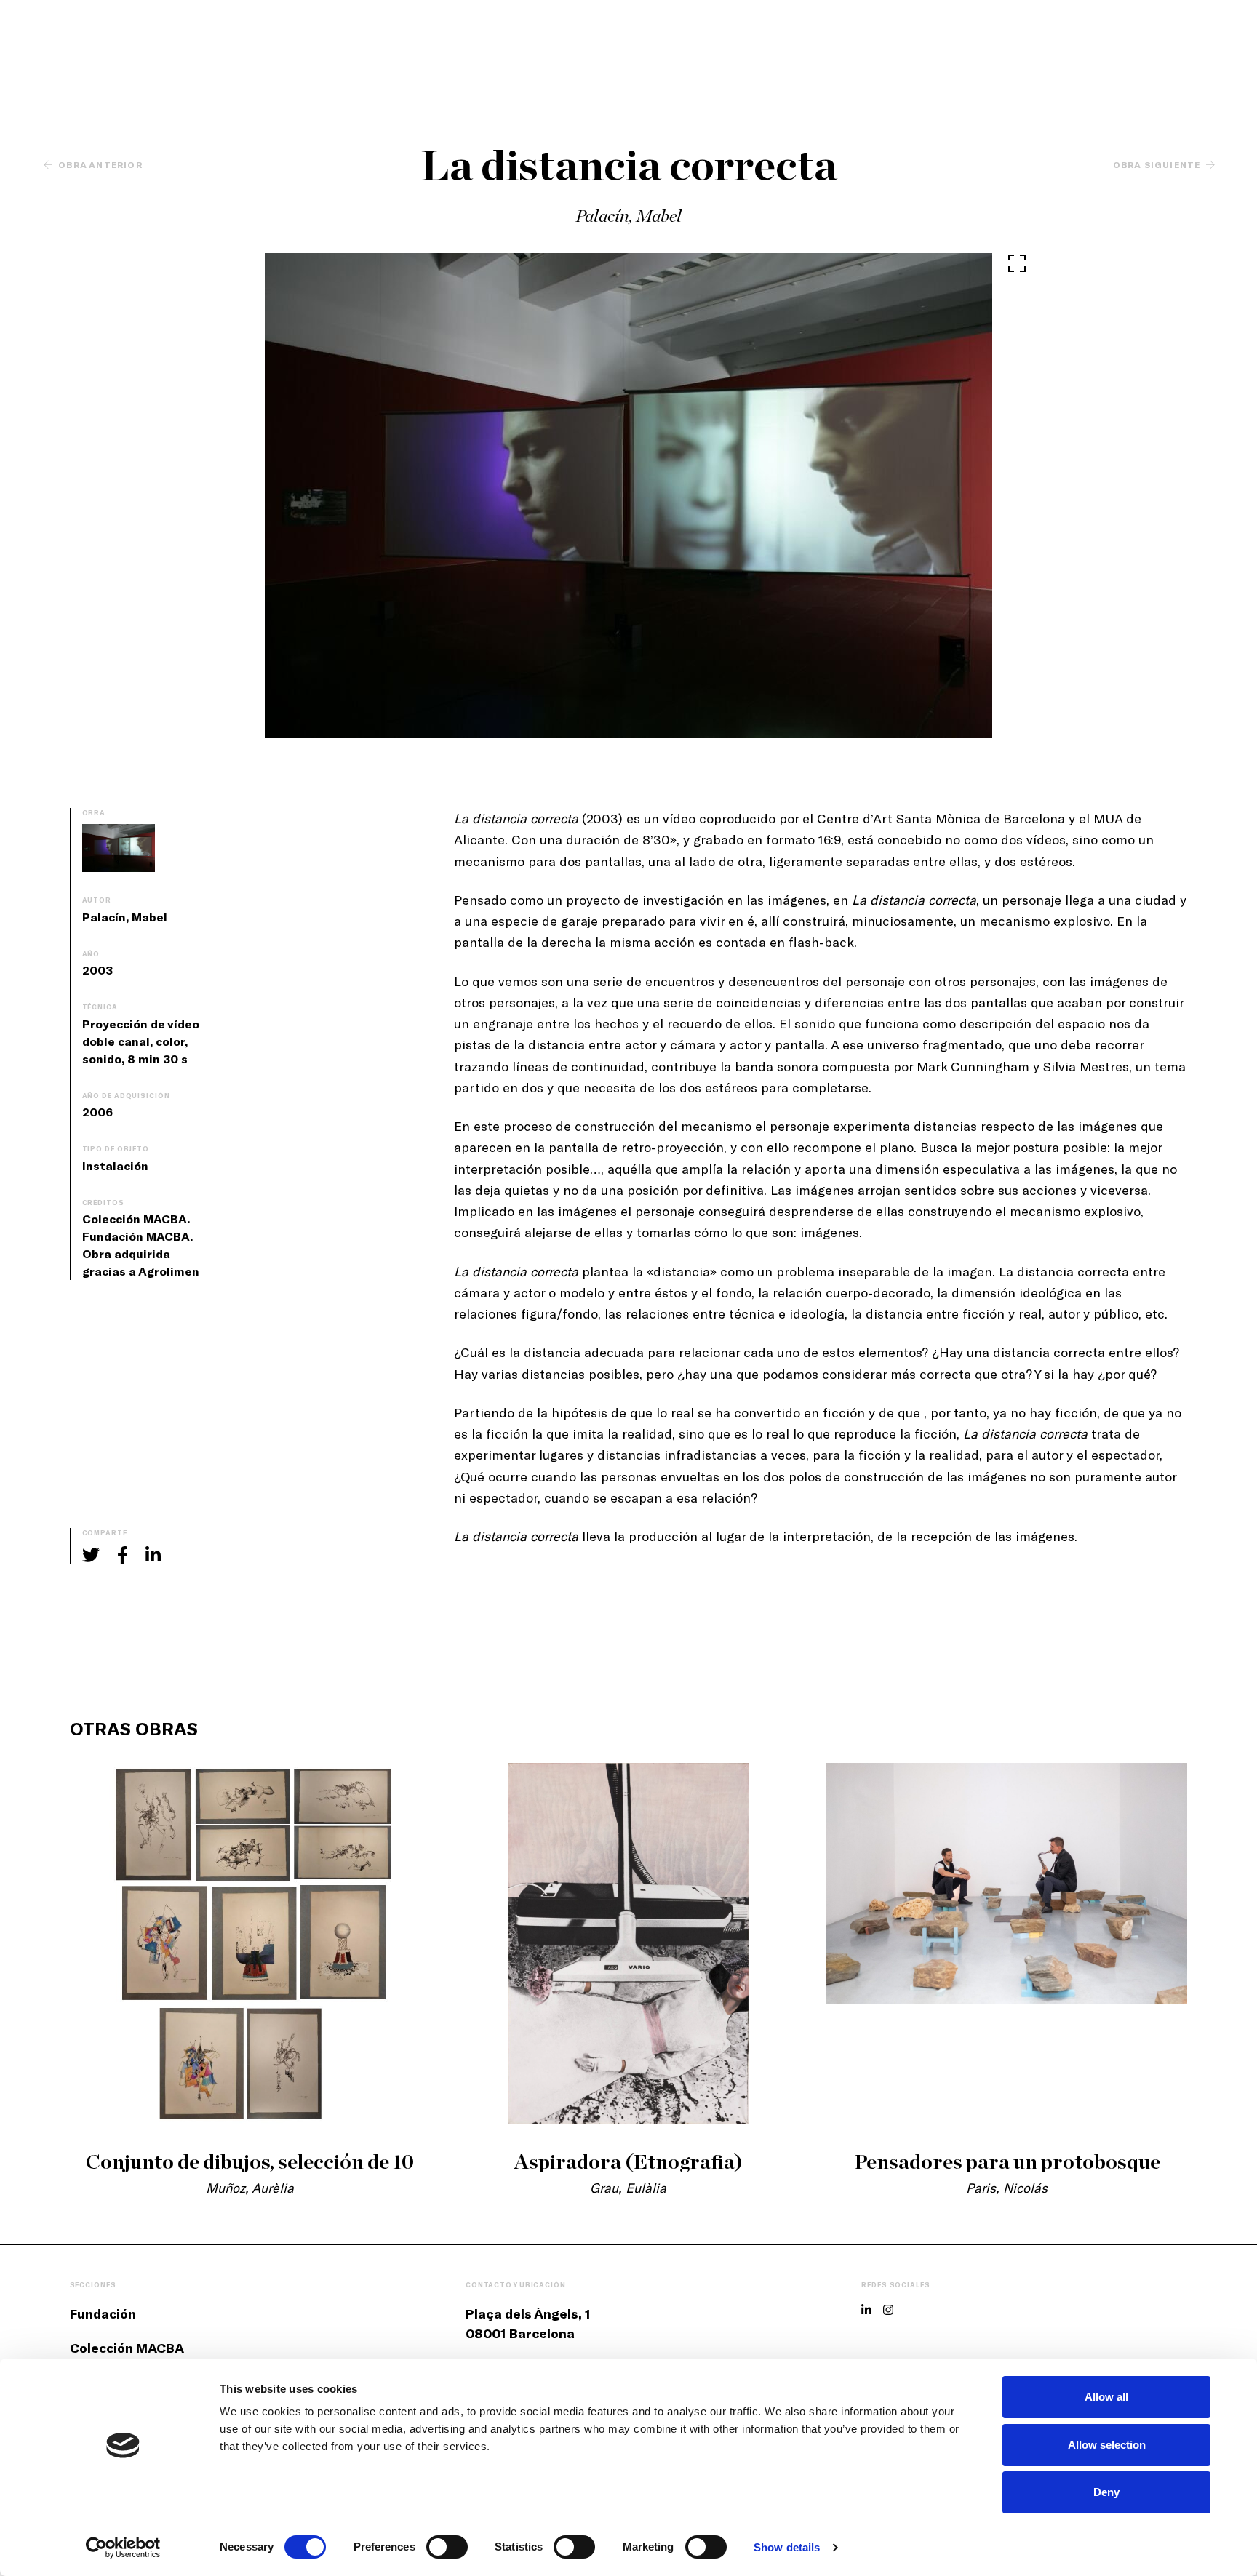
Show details (787, 2547)
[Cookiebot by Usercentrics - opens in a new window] (123, 2548)
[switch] (447, 2547)
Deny (1106, 2492)
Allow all (1106, 2397)
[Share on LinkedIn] (153, 1555)
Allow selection (1107, 2445)
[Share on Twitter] (91, 1555)
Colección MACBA (127, 2348)
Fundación (103, 2313)
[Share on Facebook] (123, 1555)
